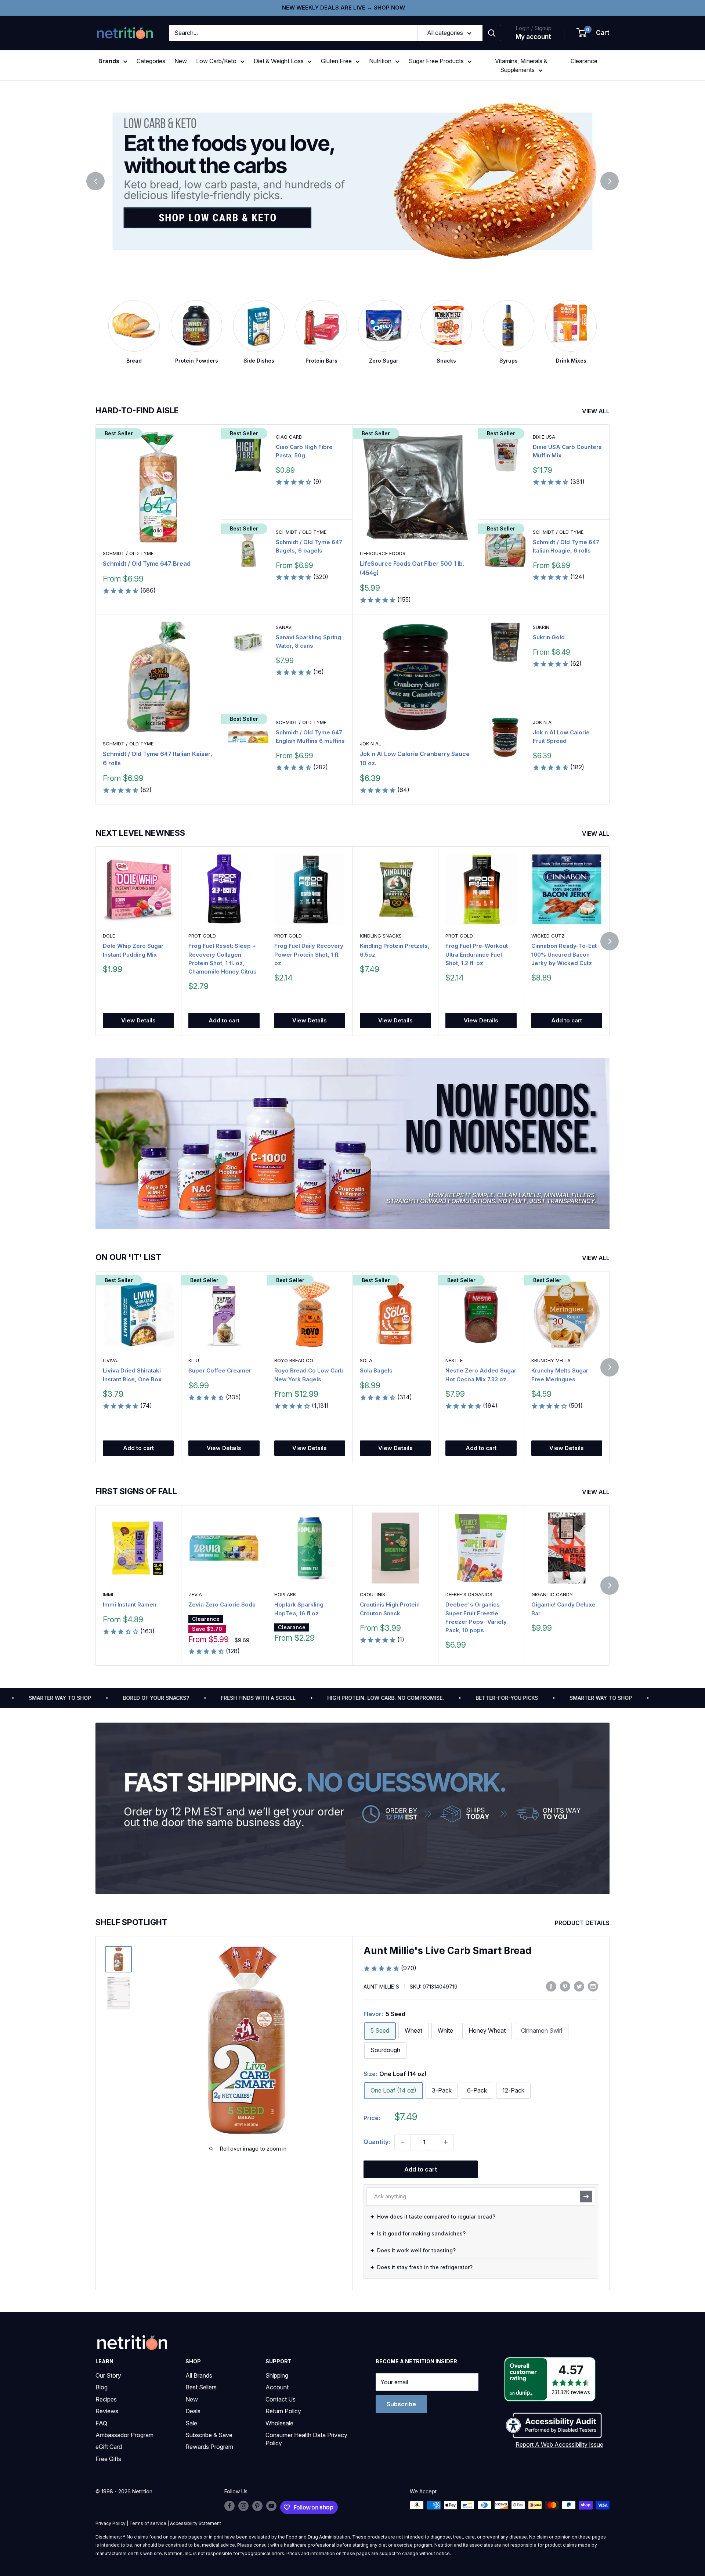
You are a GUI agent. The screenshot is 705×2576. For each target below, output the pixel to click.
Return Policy (283, 2411)
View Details (138, 1021)
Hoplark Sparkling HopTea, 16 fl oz (299, 1609)
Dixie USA (544, 437)
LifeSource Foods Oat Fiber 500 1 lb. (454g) (412, 568)
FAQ (101, 2423)
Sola (366, 1361)
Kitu (194, 1361)
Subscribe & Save (209, 2435)
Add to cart (224, 1021)
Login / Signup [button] (534, 28)
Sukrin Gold (549, 637)
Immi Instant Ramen (130, 1604)
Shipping (277, 2375)
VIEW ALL (596, 411)
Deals (193, 2411)
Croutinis (373, 1594)
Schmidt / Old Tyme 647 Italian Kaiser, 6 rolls (158, 758)
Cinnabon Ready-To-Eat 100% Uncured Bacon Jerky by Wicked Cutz (564, 955)
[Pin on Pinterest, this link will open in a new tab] (565, 1986)
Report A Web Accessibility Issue (559, 2444)
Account (277, 2387)
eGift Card (109, 2447)
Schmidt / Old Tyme (128, 553)
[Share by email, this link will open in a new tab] (593, 1986)
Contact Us (281, 2399)
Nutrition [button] (380, 61)
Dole (109, 936)
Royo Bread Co (294, 1361)
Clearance (584, 61)
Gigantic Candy (552, 1594)
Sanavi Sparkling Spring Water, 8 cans (308, 641)
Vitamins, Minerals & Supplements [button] (521, 65)
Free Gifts (108, 2459)
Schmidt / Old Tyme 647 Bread (147, 564)
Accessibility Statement (196, 2523)
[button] (593, 33)
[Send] (586, 2197)
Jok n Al (370, 744)
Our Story (108, 2375)
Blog (102, 2387)
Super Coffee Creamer (220, 1371)
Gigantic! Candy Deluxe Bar (563, 1609)
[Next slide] (610, 181)
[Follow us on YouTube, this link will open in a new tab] (271, 2506)
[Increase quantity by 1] (446, 2142)
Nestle (454, 1361)
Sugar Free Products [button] (436, 61)
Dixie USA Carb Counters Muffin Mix (567, 451)
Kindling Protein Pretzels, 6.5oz (395, 950)
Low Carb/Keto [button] (216, 61)
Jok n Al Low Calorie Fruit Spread (561, 737)
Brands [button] (109, 61)
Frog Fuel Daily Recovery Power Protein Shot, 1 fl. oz (309, 955)
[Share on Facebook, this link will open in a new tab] (551, 1986)
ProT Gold (202, 936)
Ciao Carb (289, 437)
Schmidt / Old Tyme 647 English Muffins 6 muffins (310, 737)
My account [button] (533, 37)
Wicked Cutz (548, 936)
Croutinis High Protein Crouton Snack (390, 1609)
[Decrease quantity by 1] (402, 2142)
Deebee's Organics (469, 1594)
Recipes (106, 2399)
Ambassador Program (124, 2435)
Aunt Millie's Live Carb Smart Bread (448, 1951)
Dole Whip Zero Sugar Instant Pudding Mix (133, 950)
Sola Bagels (376, 1371)
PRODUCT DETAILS (583, 1923)
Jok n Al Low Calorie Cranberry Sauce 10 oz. (415, 758)
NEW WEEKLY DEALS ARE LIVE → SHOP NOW (344, 8)
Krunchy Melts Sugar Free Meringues (560, 1375)
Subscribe (401, 2404)
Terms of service (148, 2523)
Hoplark (285, 1594)
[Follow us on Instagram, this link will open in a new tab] (243, 2506)
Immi (108, 1594)
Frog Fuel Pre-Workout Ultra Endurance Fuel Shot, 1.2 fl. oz (477, 955)
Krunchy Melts (551, 1361)
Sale (191, 2423)
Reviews (107, 2411)
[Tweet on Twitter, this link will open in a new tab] (579, 1986)
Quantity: (377, 2142)
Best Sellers (201, 2387)
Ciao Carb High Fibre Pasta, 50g (304, 451)
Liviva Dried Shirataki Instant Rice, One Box (132, 1375)
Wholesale (279, 2423)
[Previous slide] (95, 181)
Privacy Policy (111, 2523)
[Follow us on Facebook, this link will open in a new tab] (229, 2506)
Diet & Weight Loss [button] (279, 61)
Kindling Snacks (381, 936)
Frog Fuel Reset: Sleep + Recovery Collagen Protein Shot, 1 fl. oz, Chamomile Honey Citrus (223, 959)
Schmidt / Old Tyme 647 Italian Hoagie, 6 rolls (566, 546)
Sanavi (284, 627)
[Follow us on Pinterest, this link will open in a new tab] (257, 2506)
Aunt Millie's (381, 1987)
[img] (119, 1959)
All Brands (199, 2375)
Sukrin (541, 627)
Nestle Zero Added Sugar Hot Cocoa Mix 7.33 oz (481, 1375)
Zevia (195, 1594)
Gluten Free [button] (336, 61)
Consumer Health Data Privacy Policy (306, 2439)
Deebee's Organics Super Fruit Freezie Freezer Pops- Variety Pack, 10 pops (476, 1617)
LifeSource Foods (383, 553)
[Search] (492, 33)
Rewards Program (209, 2447)
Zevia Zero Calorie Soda (222, 1604)
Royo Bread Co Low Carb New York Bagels (309, 1375)
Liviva (110, 1361)
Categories (151, 61)
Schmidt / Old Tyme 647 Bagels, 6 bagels (309, 546)
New (181, 61)
